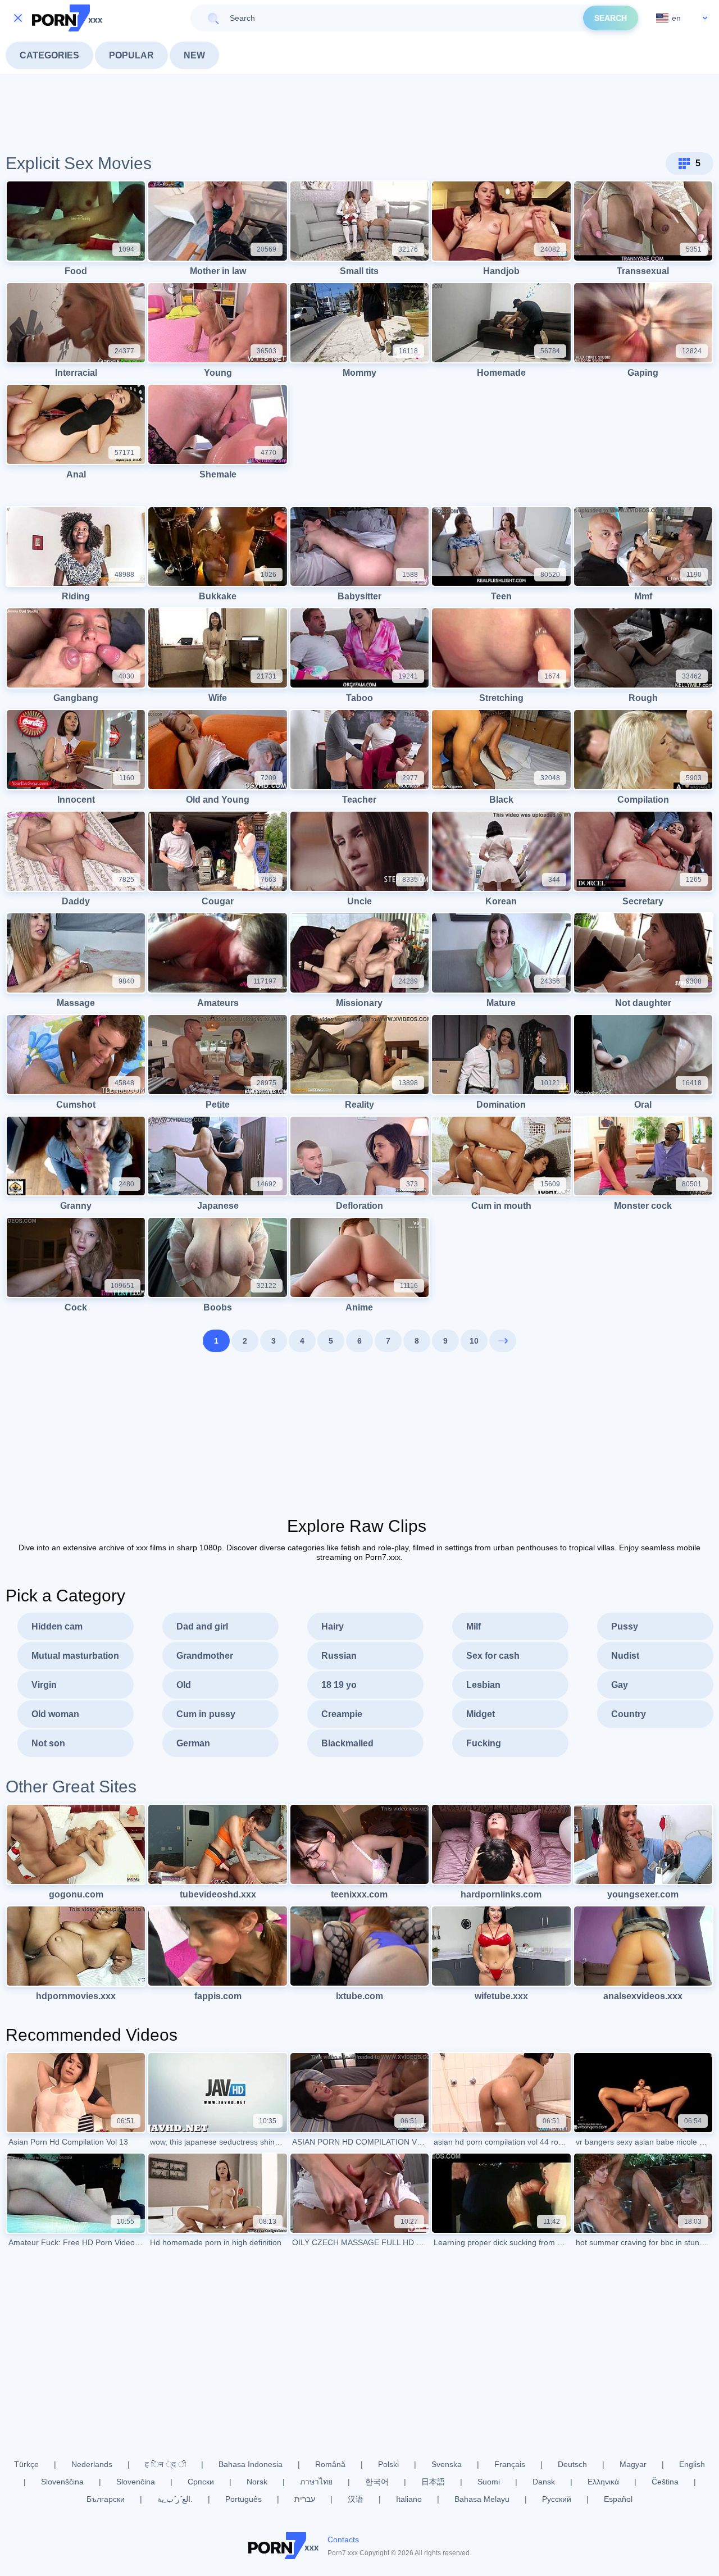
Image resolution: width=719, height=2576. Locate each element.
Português (244, 2499)
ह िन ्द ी (165, 2464)
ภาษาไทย (316, 2482)
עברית (305, 2499)
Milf (474, 1626)
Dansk (544, 2482)
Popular (131, 55)
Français (510, 2464)
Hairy (333, 1626)
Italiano (409, 2499)
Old (184, 1685)
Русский (557, 2499)
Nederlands (92, 2464)
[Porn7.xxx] (67, 18)
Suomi (489, 2482)
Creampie (342, 1714)
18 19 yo (339, 1685)
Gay (620, 1685)
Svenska (447, 2464)
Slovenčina (136, 2482)
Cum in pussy (206, 1714)
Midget (481, 1714)
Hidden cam (57, 1626)
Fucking (484, 1743)
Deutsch (572, 2464)
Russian (339, 1656)
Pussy (625, 1626)
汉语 (356, 2499)
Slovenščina (62, 2482)
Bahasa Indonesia (251, 2464)
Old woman (55, 1714)
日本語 (433, 2482)
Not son (48, 1743)
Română (330, 2464)
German (193, 1743)
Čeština (665, 2482)
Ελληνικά (603, 2482)
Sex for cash (493, 1656)
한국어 (377, 2482)
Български (106, 2499)
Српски (201, 2482)
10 (474, 1341)
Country (629, 1714)
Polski (388, 2464)
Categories (49, 55)
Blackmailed (347, 1743)
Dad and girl (202, 1626)
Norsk (257, 2482)
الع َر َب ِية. (175, 2499)
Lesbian (483, 1685)
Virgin (44, 1685)
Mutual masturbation (75, 1656)
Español (618, 2499)
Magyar (633, 2464)
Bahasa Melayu (482, 2499)
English (692, 2464)
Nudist (625, 1656)
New (194, 55)
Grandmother (205, 1656)
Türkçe (26, 2464)
